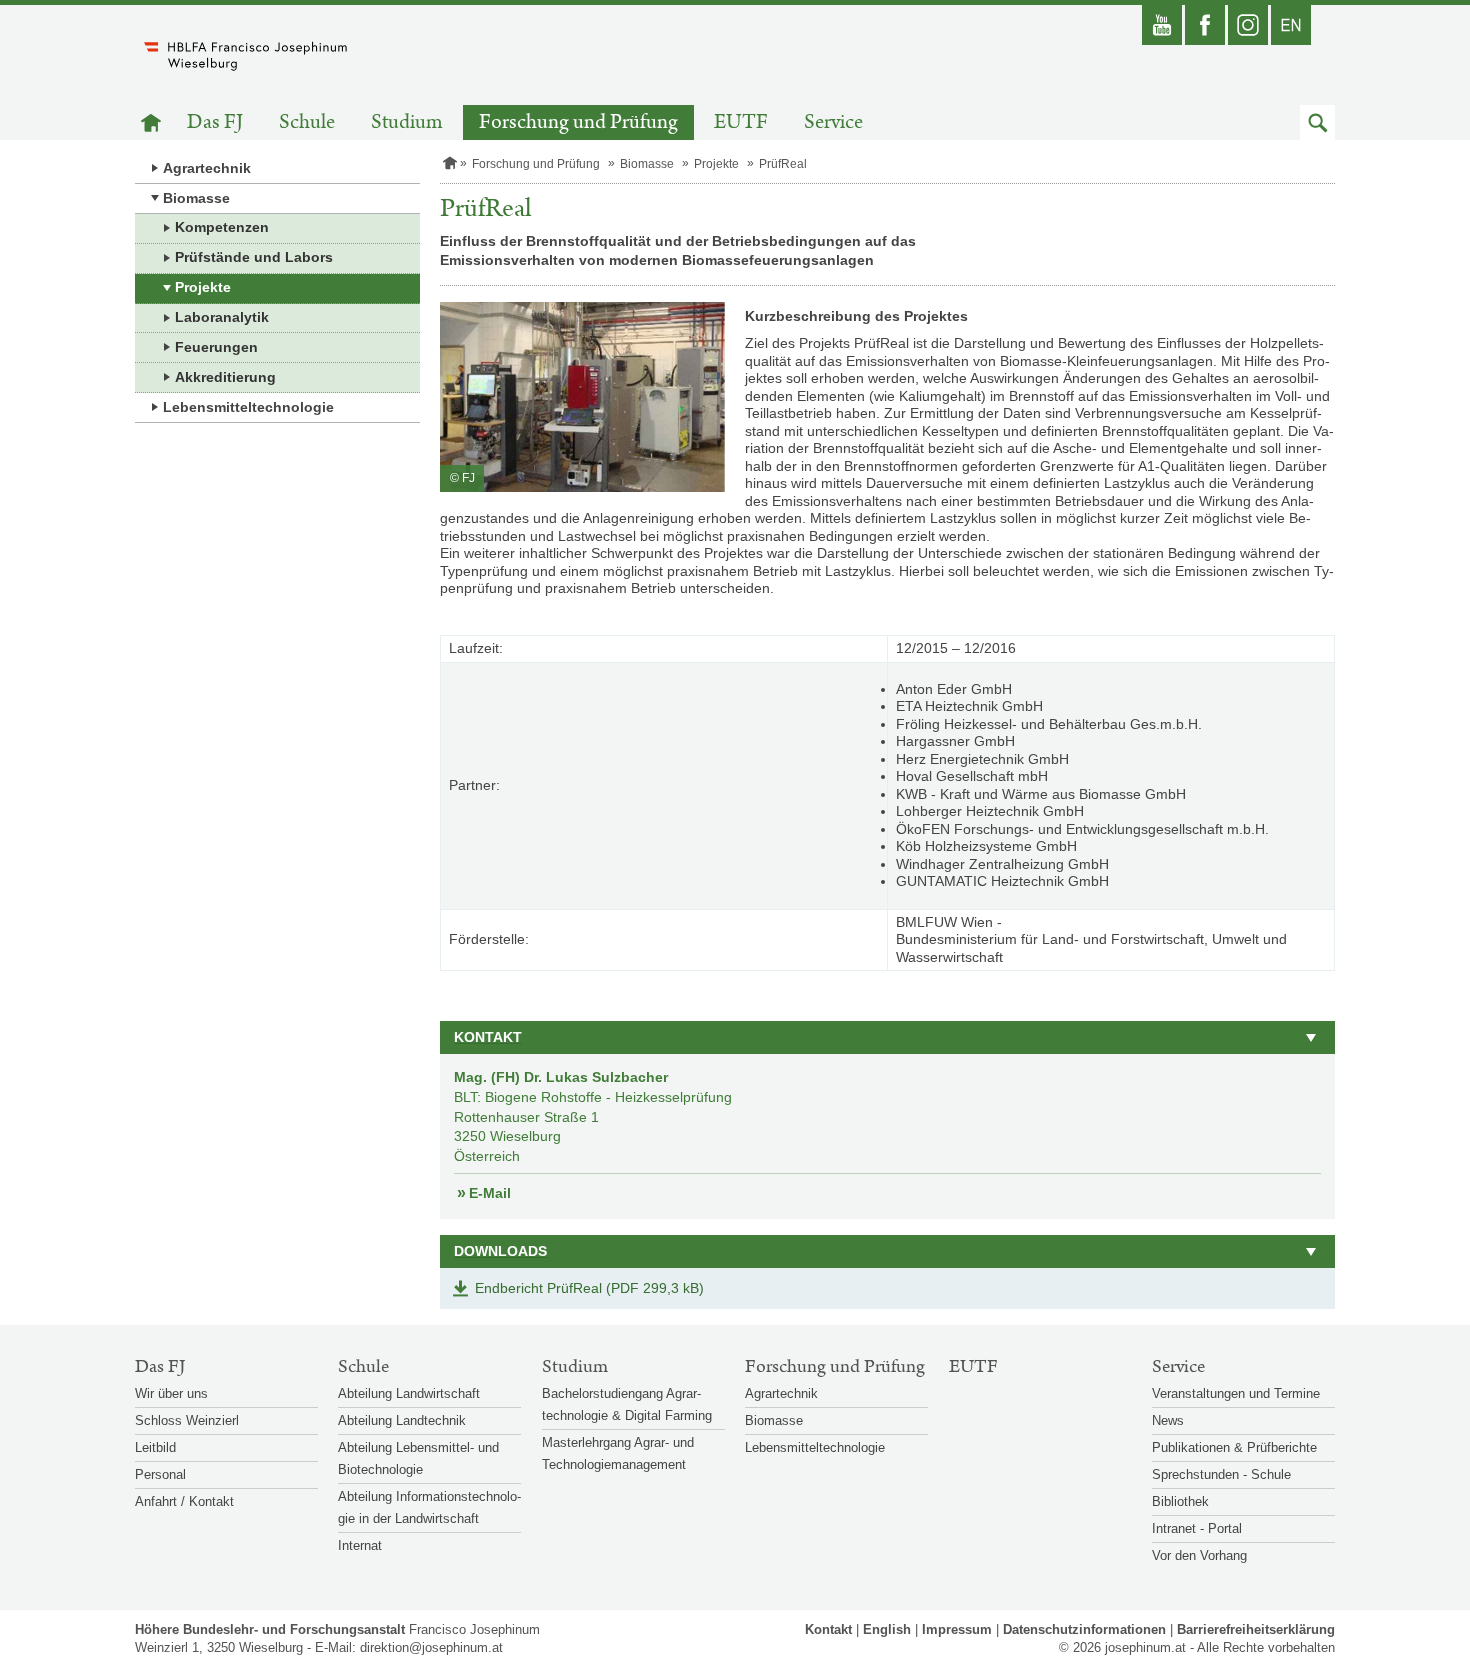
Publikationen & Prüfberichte (1234, 1447)
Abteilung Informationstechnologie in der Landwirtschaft (429, 1507)
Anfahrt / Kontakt (184, 1501)
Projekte (203, 287)
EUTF (741, 122)
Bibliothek (1180, 1501)
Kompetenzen (222, 227)
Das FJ (215, 122)
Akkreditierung (225, 377)
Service (833, 122)
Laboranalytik (222, 317)
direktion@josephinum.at (431, 1647)
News (1168, 1420)
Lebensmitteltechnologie (248, 407)
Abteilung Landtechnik (402, 1420)
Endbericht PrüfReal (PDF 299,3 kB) (589, 1288)
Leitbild (155, 1447)
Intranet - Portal (1197, 1528)
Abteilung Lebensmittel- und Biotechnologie (418, 1458)
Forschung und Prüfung (578, 122)
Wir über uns (171, 1393)
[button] (1317, 122)
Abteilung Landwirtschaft (409, 1393)
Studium (407, 122)
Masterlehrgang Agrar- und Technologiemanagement (618, 1453)
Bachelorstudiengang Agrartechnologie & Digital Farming (627, 1404)
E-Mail (490, 1193)
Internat (360, 1545)
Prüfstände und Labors (254, 257)
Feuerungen (216, 347)
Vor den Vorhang (1199, 1555)
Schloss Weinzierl (187, 1420)
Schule (307, 122)
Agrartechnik (207, 168)
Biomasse (196, 198)
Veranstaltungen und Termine (1236, 1393)
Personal (160, 1474)
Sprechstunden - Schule (1221, 1474)
